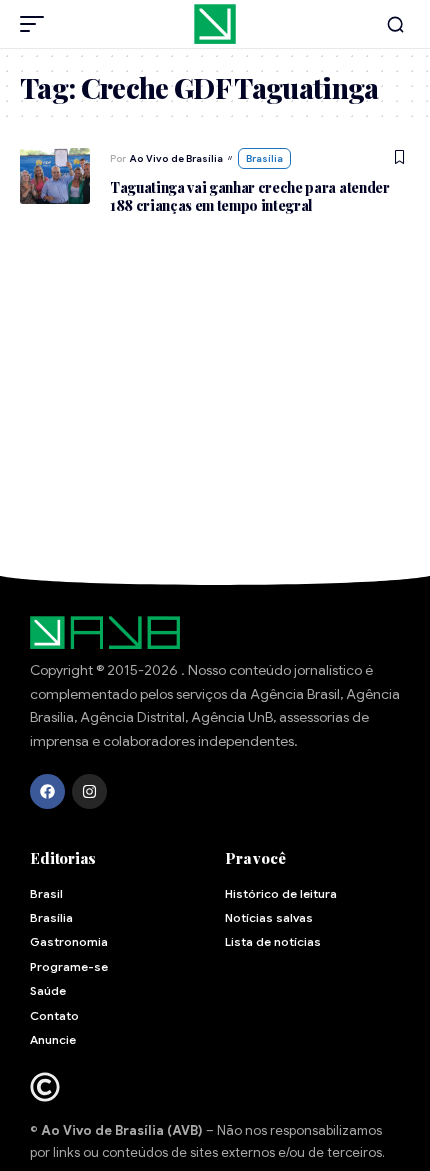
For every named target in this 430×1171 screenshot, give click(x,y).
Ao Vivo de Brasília (176, 158)
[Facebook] (47, 791)
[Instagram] (89, 791)
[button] (37, 24)
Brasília (264, 158)
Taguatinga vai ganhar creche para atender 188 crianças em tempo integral (250, 196)
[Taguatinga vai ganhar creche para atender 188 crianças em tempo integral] (55, 176)
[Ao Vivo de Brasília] (215, 24)
